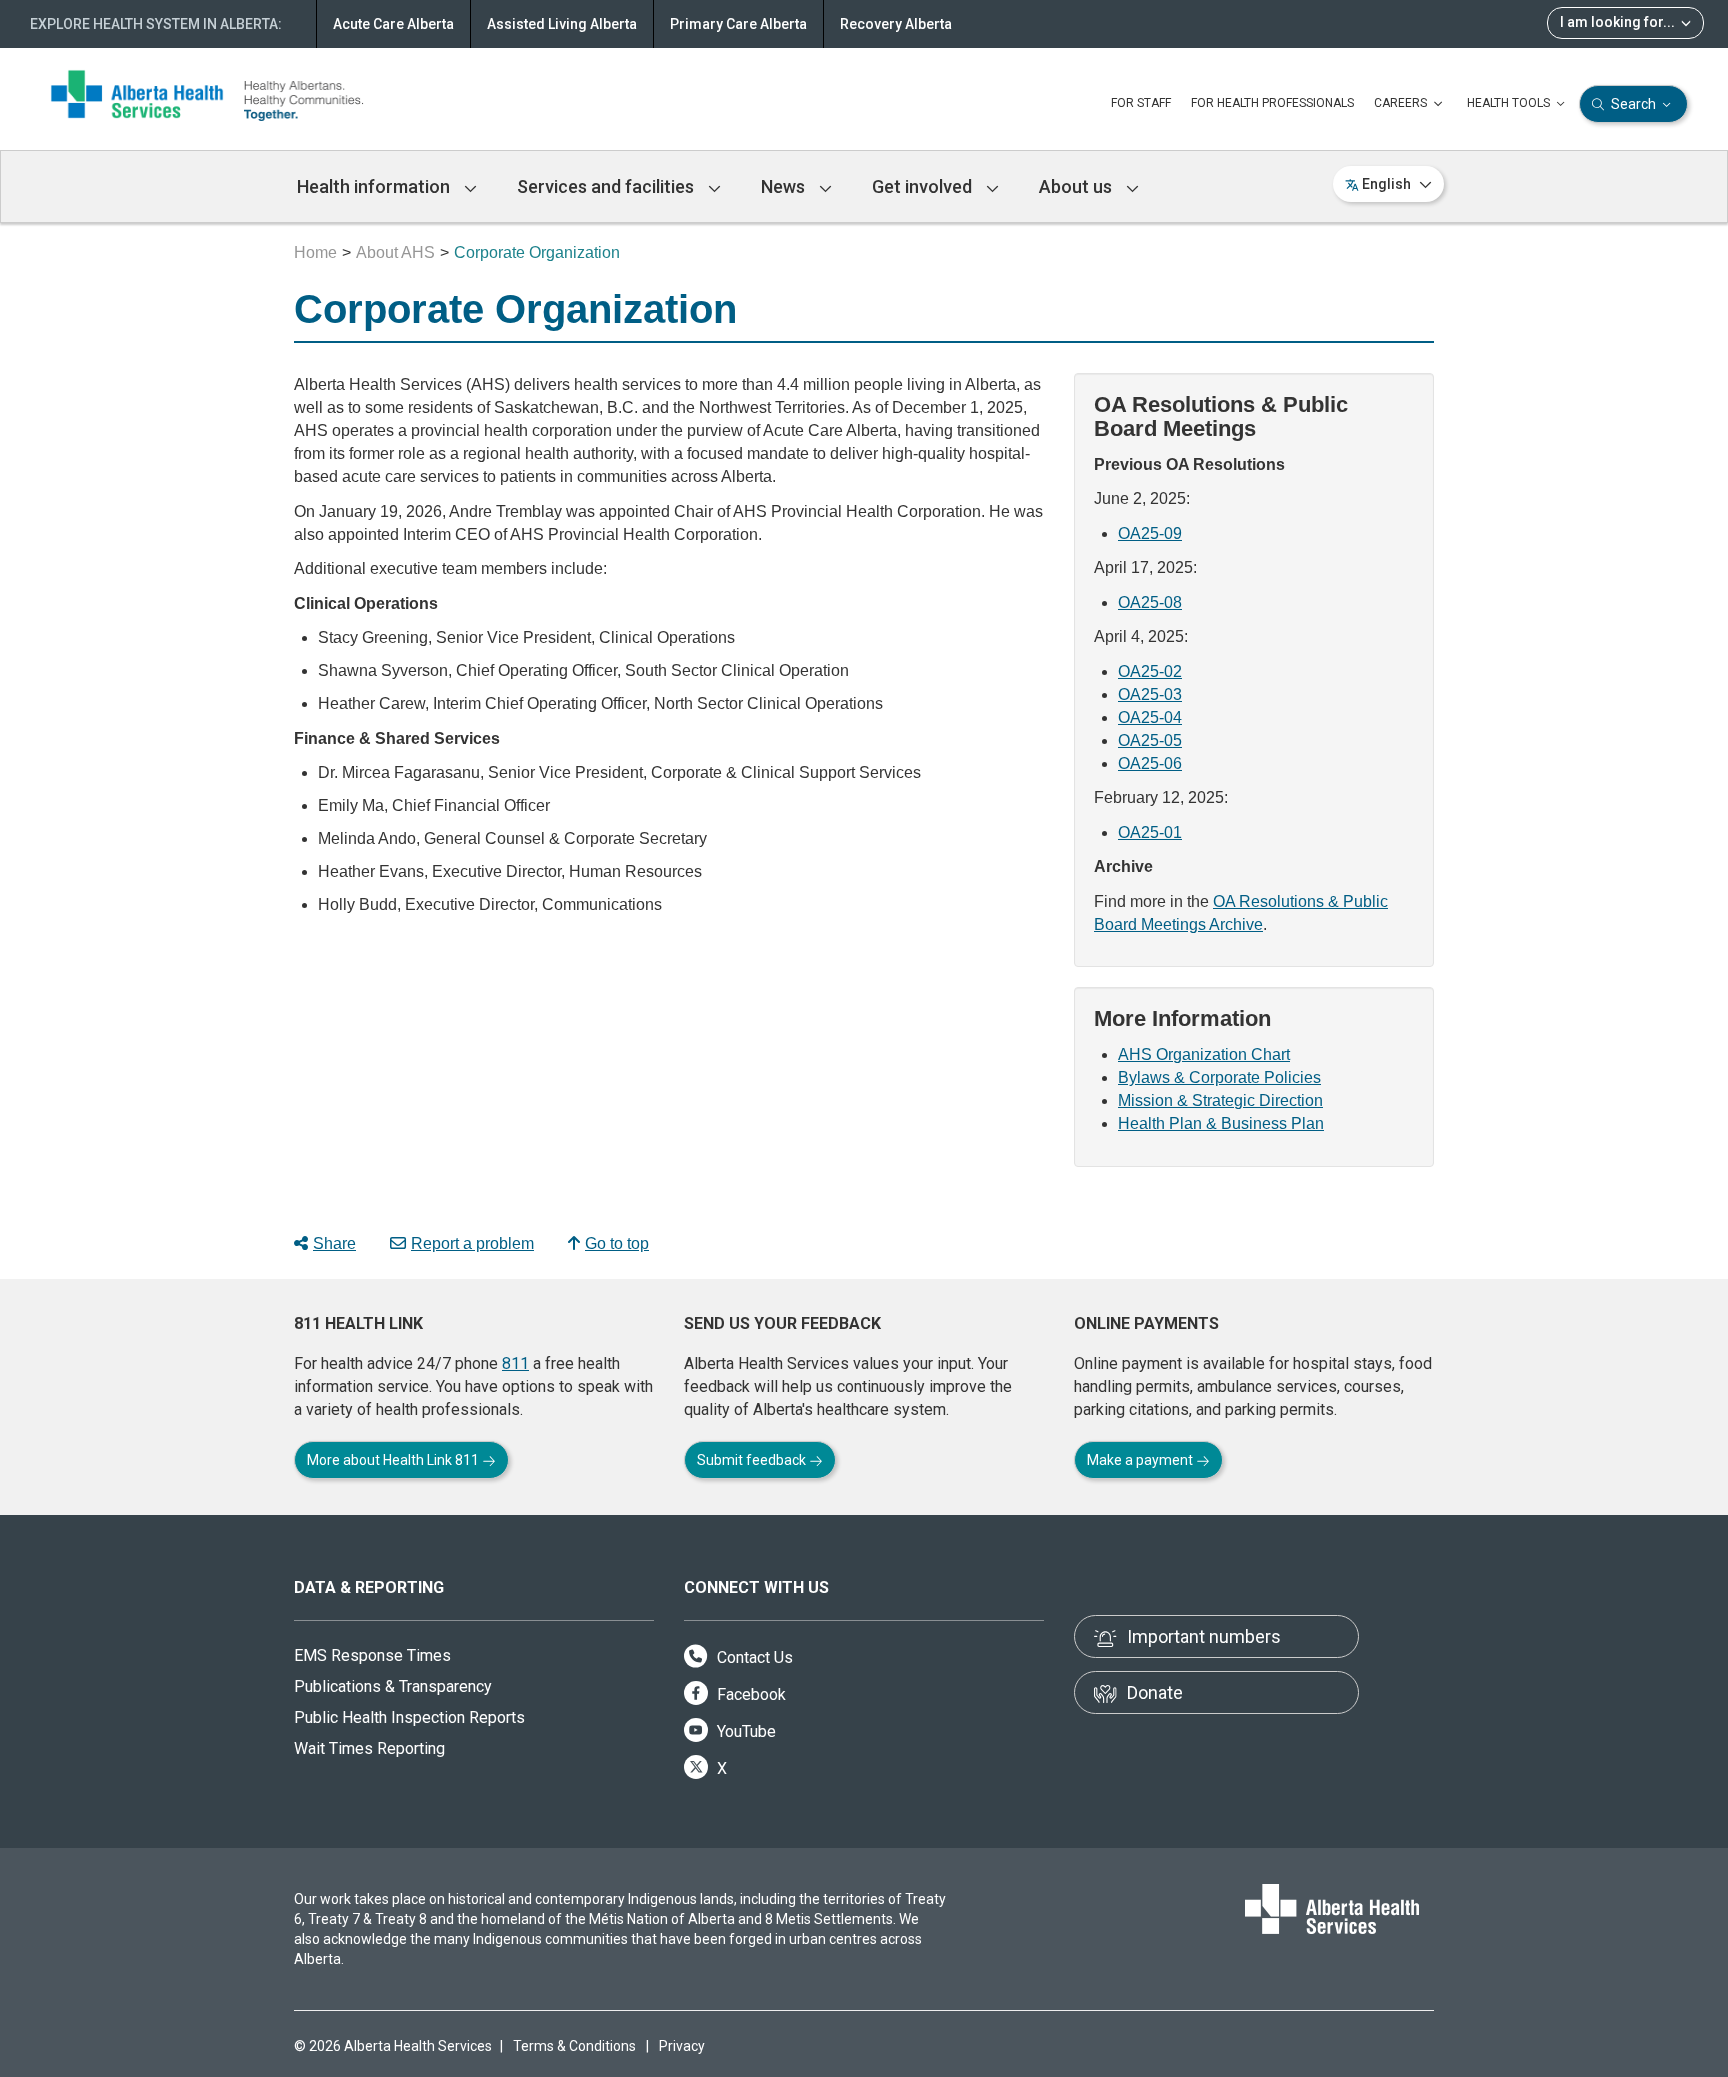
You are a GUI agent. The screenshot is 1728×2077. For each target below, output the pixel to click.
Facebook (749, 1694)
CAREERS (1402, 103)
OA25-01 (1150, 832)
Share (334, 1243)
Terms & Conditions (574, 2046)
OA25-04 (1150, 717)
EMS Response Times (372, 1655)
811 (515, 1363)
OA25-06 (1150, 763)
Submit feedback (753, 1460)
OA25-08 (1150, 602)
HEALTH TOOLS (1510, 103)
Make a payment (1141, 1460)
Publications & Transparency (393, 1686)
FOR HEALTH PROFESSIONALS (1272, 103)
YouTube (744, 1731)
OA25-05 (1150, 740)
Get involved (924, 186)
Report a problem (472, 1243)
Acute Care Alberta (393, 24)
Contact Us (753, 1657)
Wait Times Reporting (369, 1748)
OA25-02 (1150, 671)
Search (1633, 104)
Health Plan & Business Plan (1221, 1123)
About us (1077, 186)
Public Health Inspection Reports (409, 1717)
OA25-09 (1150, 533)
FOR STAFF (1141, 103)
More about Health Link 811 (394, 1460)
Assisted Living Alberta (562, 24)
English (1386, 184)
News (785, 186)
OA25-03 (1150, 694)
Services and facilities (607, 186)
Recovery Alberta (896, 24)
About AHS (395, 252)
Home (315, 252)
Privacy (682, 2046)
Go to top (617, 1243)
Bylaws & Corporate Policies (1219, 1077)
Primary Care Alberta (738, 24)
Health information (375, 186)
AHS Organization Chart (1204, 1054)
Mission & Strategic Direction (1220, 1100)
